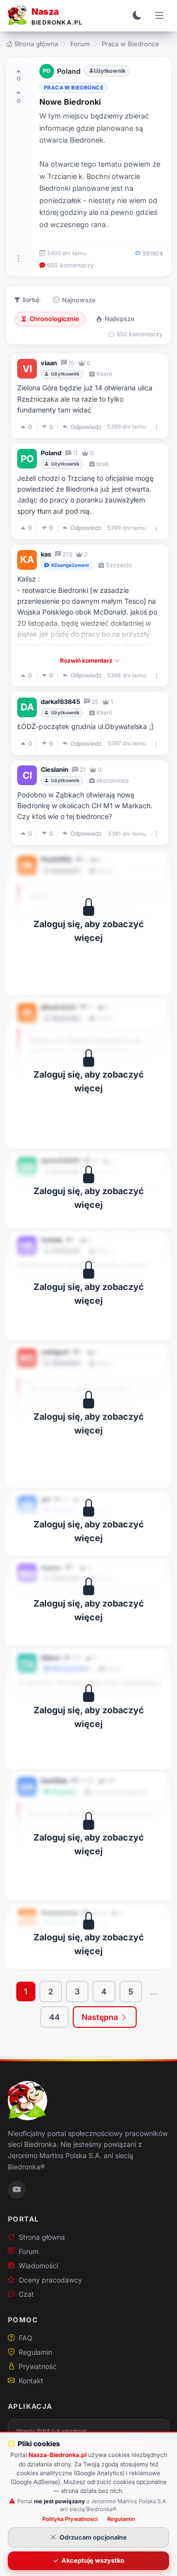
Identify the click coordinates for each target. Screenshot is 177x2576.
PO (47, 71)
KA (27, 559)
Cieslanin (55, 770)
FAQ (26, 2338)
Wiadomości (38, 2266)
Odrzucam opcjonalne (93, 2537)
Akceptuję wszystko (93, 2561)
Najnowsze (79, 300)
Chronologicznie (54, 319)
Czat (26, 2294)
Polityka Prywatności (70, 2519)
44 (55, 2017)
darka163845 (60, 702)
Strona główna (36, 44)
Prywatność (38, 2366)
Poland (69, 71)
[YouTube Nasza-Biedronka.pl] (17, 2190)
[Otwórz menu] (159, 16)
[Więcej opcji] (19, 259)
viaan (49, 363)
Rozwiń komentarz (87, 660)
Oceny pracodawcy (50, 2280)
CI (27, 775)
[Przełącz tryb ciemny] (137, 16)
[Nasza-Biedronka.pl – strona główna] (28, 2101)
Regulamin (35, 2352)
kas (46, 554)
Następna (101, 2017)
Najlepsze (120, 319)
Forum (80, 44)
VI (27, 369)
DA (27, 707)
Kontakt (31, 2381)
